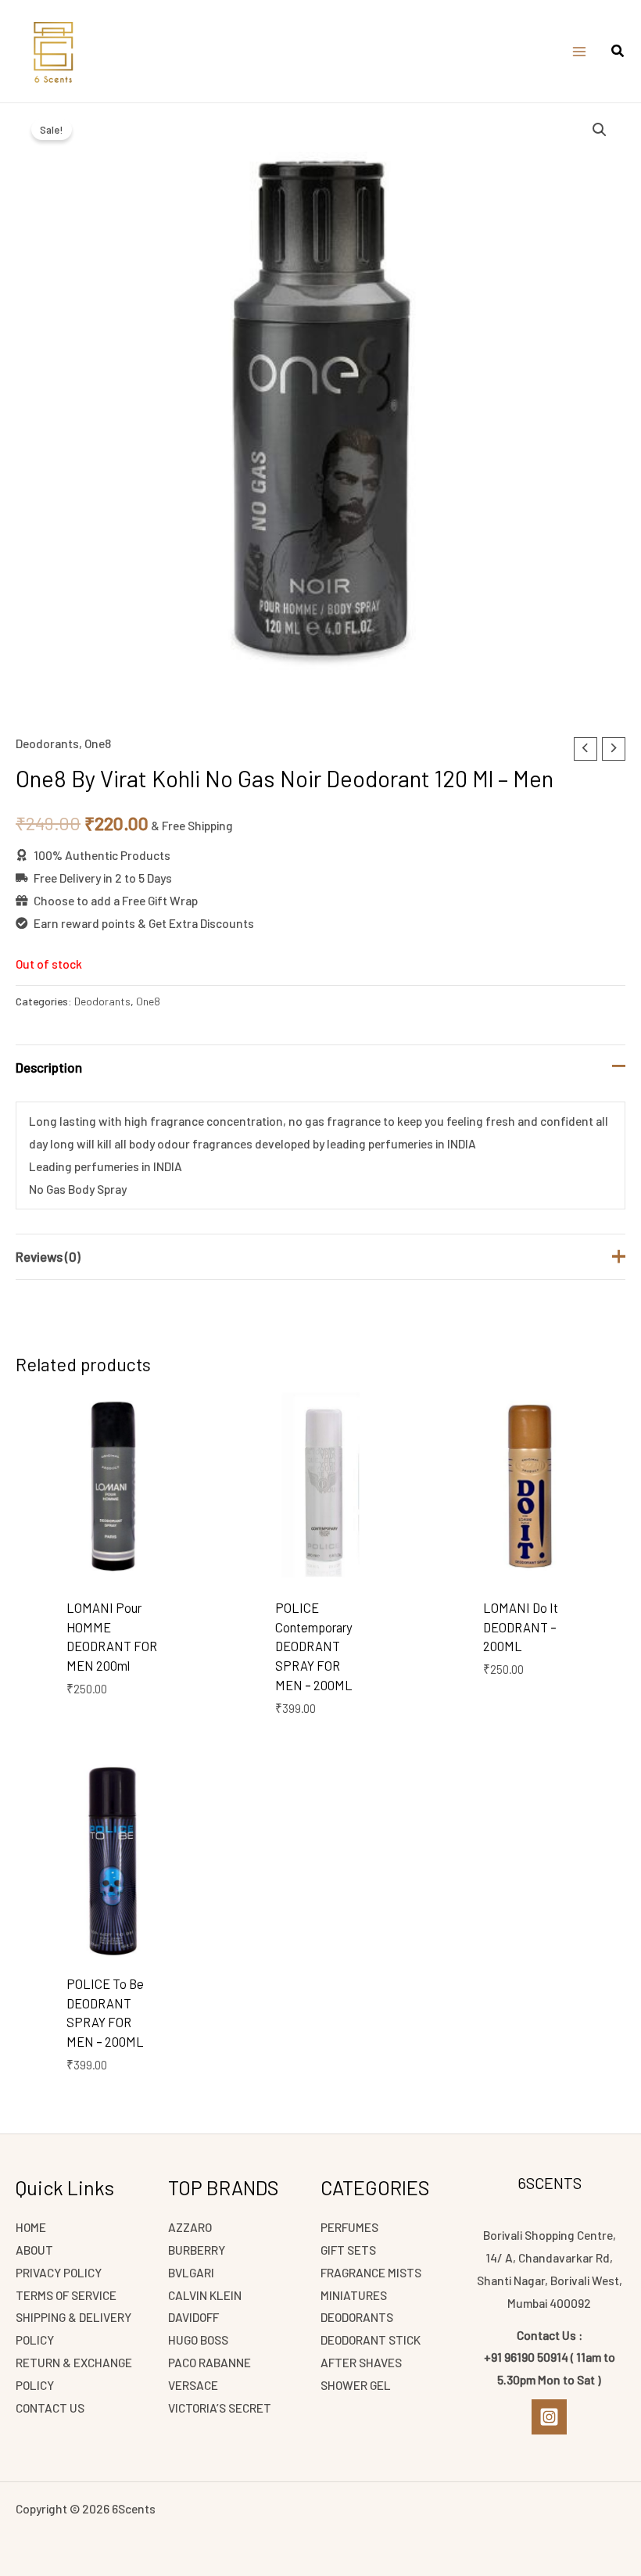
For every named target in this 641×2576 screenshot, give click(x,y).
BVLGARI (191, 2272)
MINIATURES (354, 2295)
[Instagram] (549, 2417)
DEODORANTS (357, 2317)
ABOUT (34, 2250)
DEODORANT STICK (371, 2340)
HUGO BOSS (198, 2340)
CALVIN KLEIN (205, 2295)
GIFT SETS (348, 2250)
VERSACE (193, 2385)
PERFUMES (349, 2227)
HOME (31, 2227)
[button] (618, 52)
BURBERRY (197, 2250)
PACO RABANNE (209, 2362)
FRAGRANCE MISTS (371, 2272)
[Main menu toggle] (579, 52)
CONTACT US (50, 2408)
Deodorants (47, 743)
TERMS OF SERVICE (66, 2295)
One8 (98, 743)
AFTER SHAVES (361, 2362)
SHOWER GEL (356, 2385)
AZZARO (190, 2227)
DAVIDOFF (193, 2317)
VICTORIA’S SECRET (220, 2408)
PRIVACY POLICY (59, 2272)
